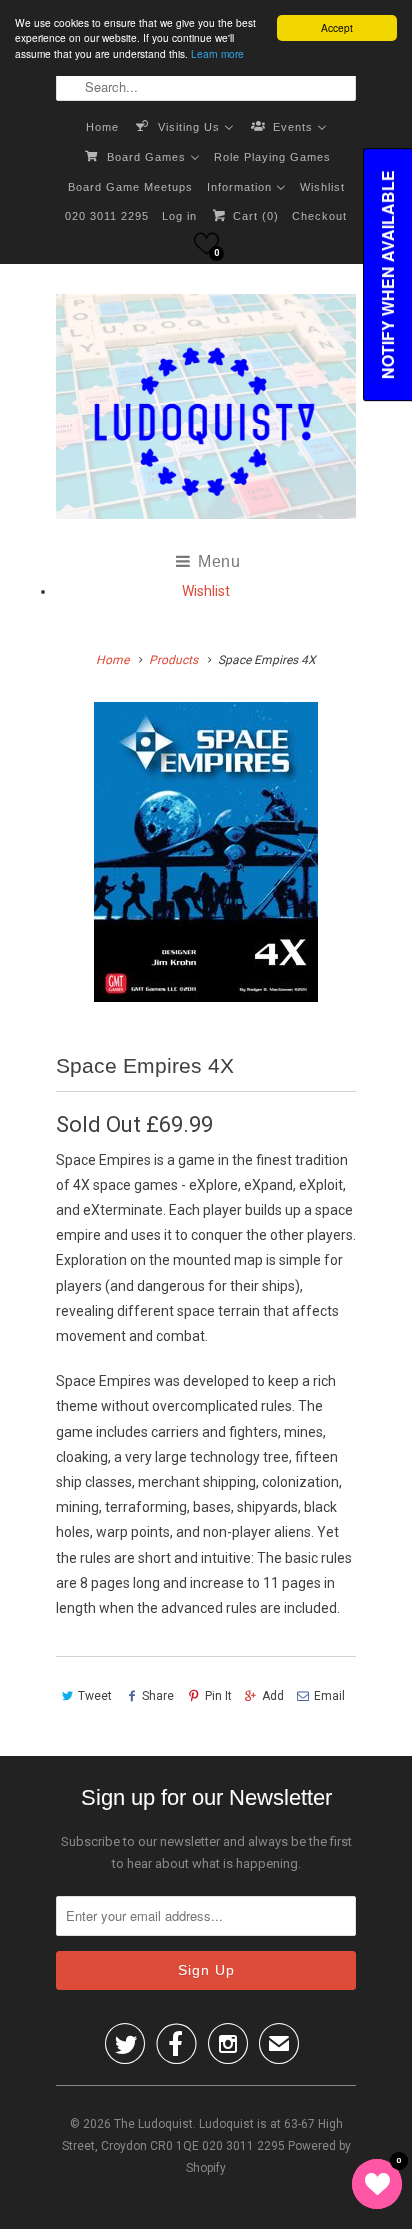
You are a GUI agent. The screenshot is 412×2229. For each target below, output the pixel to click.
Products (173, 660)
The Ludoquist (153, 2124)
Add (273, 1696)
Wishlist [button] (206, 591)
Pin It (218, 1696)
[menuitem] (102, 126)
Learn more (217, 53)
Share (158, 1696)
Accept (337, 27)
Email (329, 1696)
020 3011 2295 (107, 216)
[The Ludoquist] (206, 410)
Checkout (319, 216)
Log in (179, 216)
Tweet (95, 1696)
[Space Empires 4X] (206, 852)
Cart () (253, 216)
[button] (206, 243)
